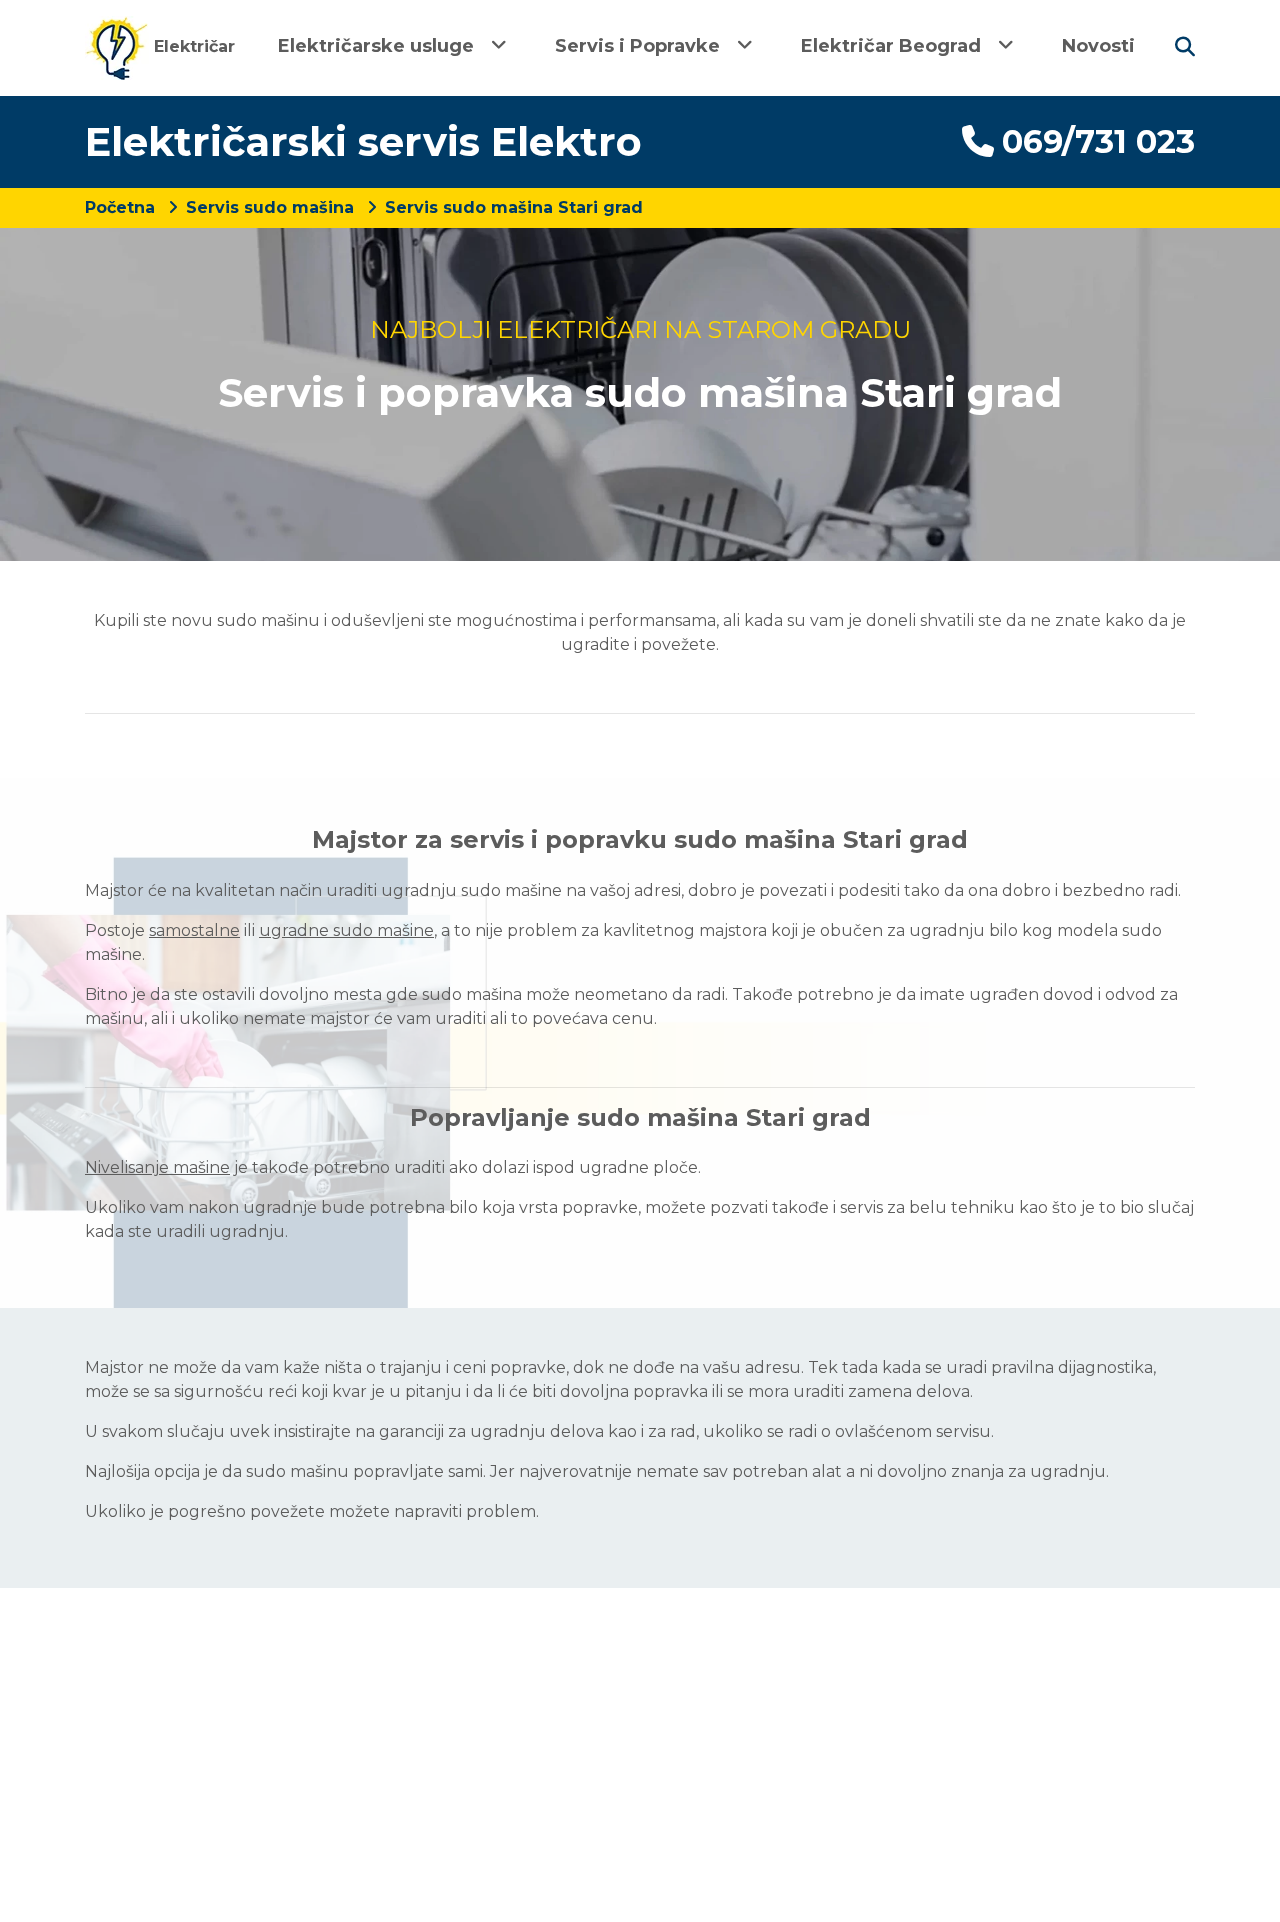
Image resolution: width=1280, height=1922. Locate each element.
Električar (192, 46)
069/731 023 (1098, 141)
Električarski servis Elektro (363, 141)
